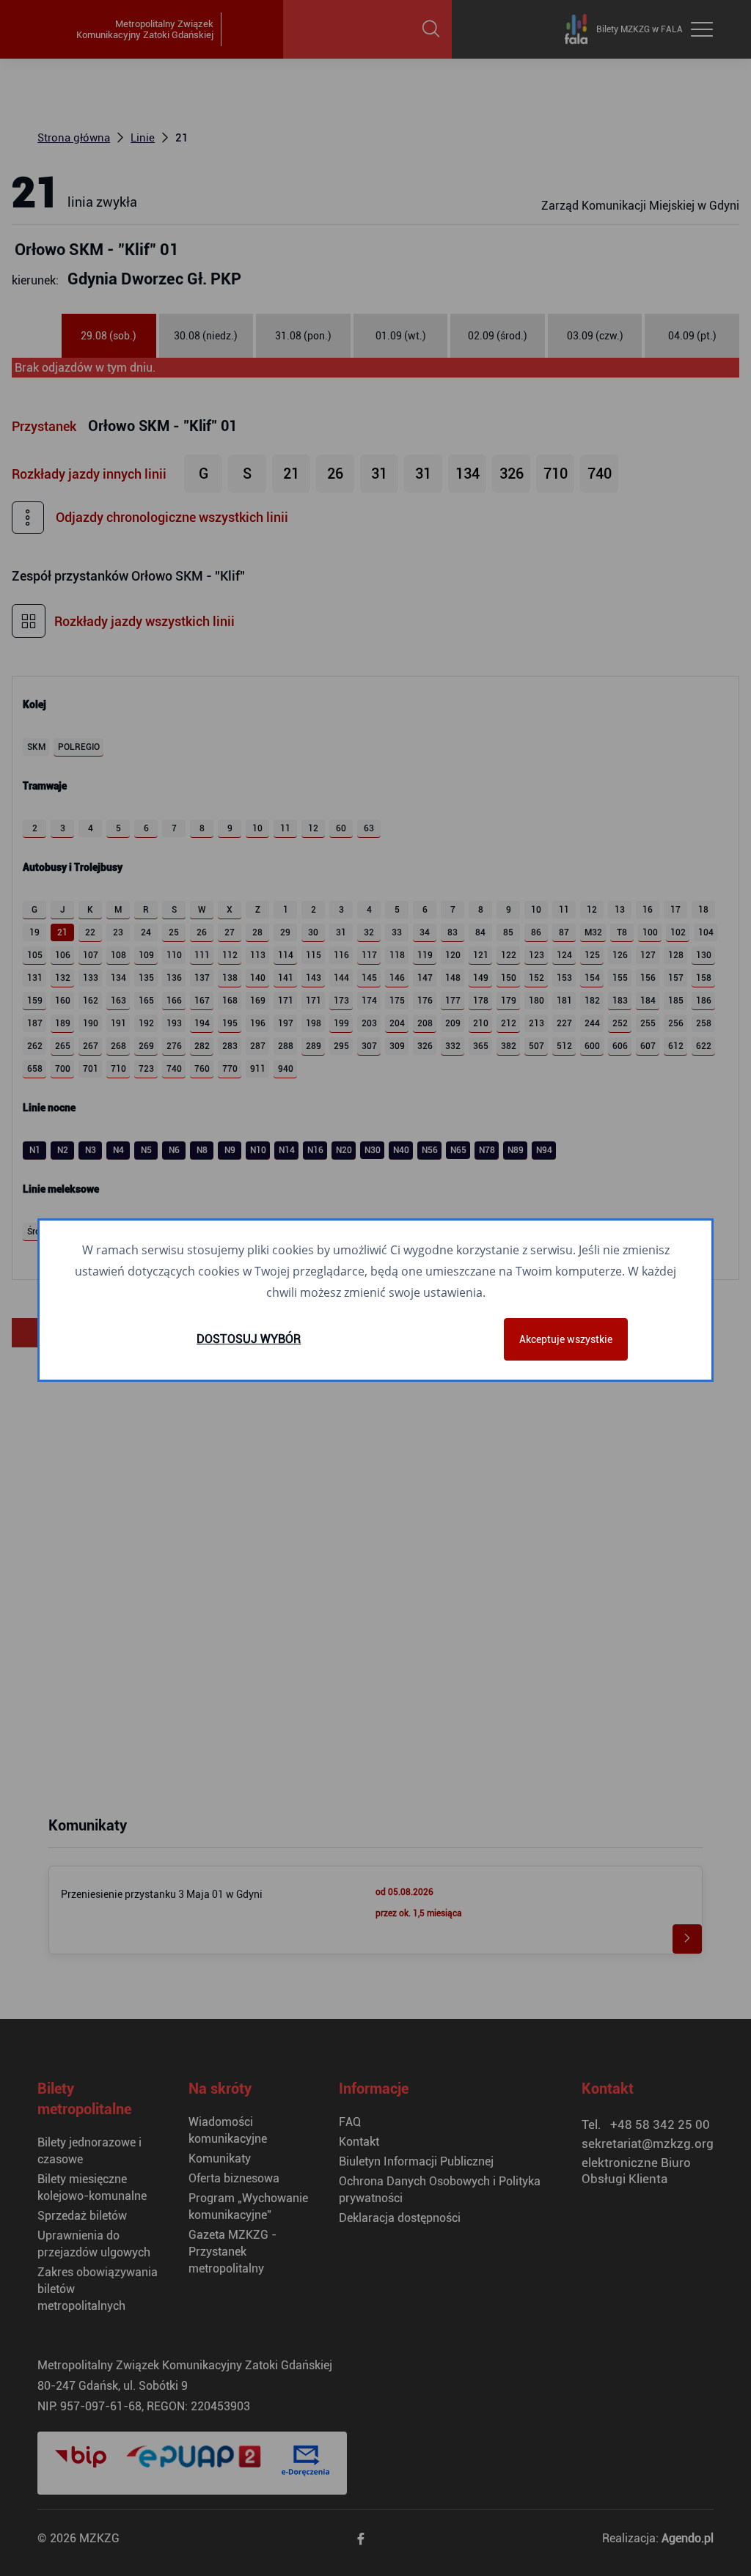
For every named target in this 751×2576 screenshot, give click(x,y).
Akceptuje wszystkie (566, 1339)
